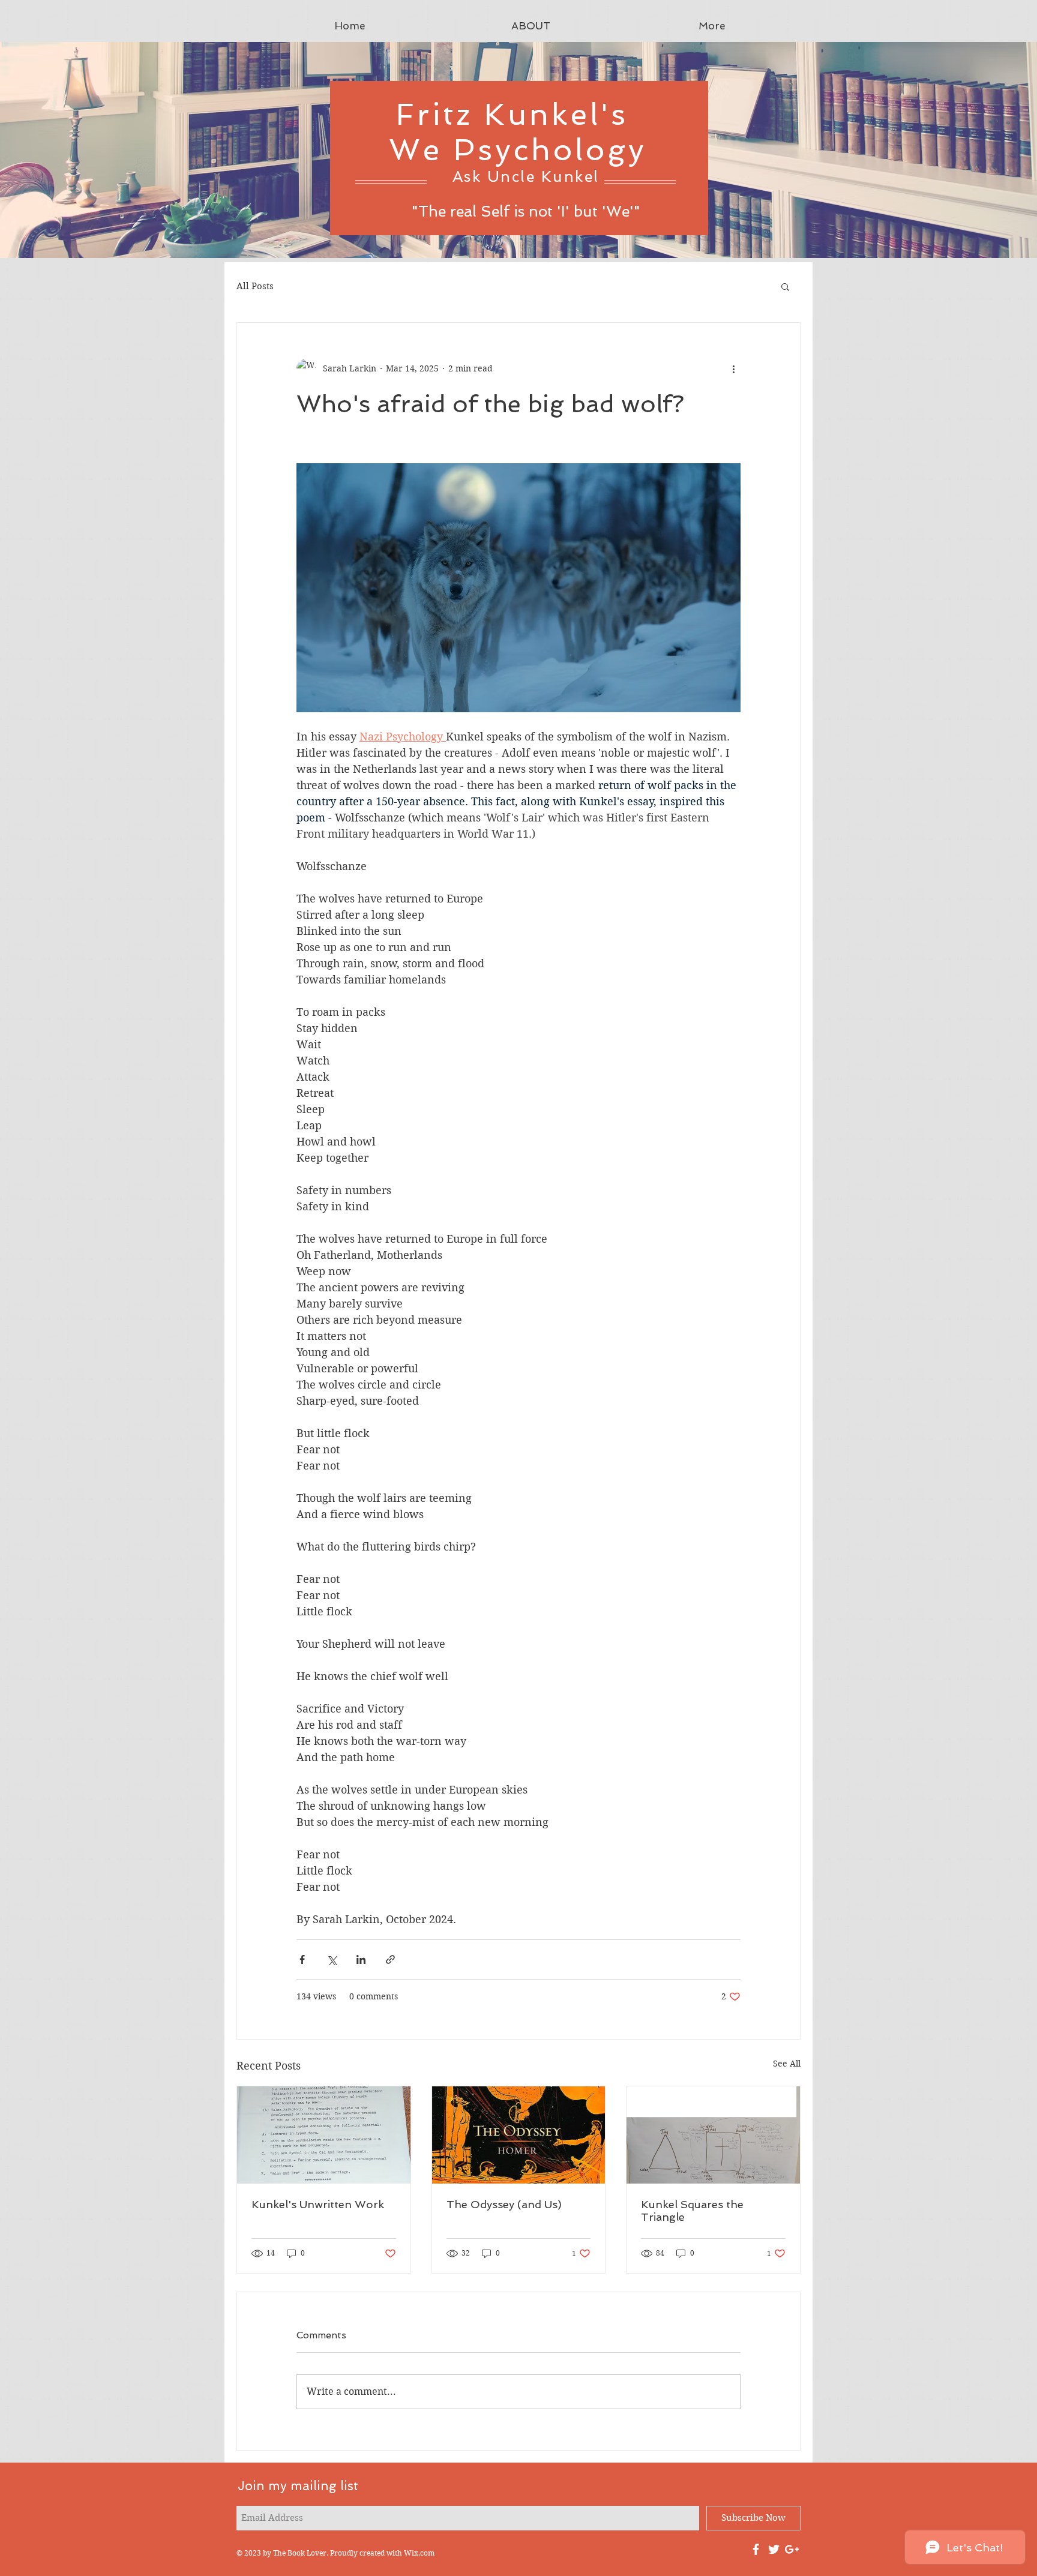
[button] (785, 286)
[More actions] (733, 368)
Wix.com (419, 2553)
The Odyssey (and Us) (504, 2204)
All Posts (255, 286)
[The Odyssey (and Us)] (519, 2135)
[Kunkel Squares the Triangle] (713, 2135)
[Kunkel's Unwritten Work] (324, 2135)
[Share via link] (390, 1959)
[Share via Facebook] (302, 1959)
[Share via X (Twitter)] (332, 1959)
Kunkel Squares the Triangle (692, 2211)
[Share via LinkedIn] (361, 1959)
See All (787, 2064)
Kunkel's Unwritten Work (318, 2204)
